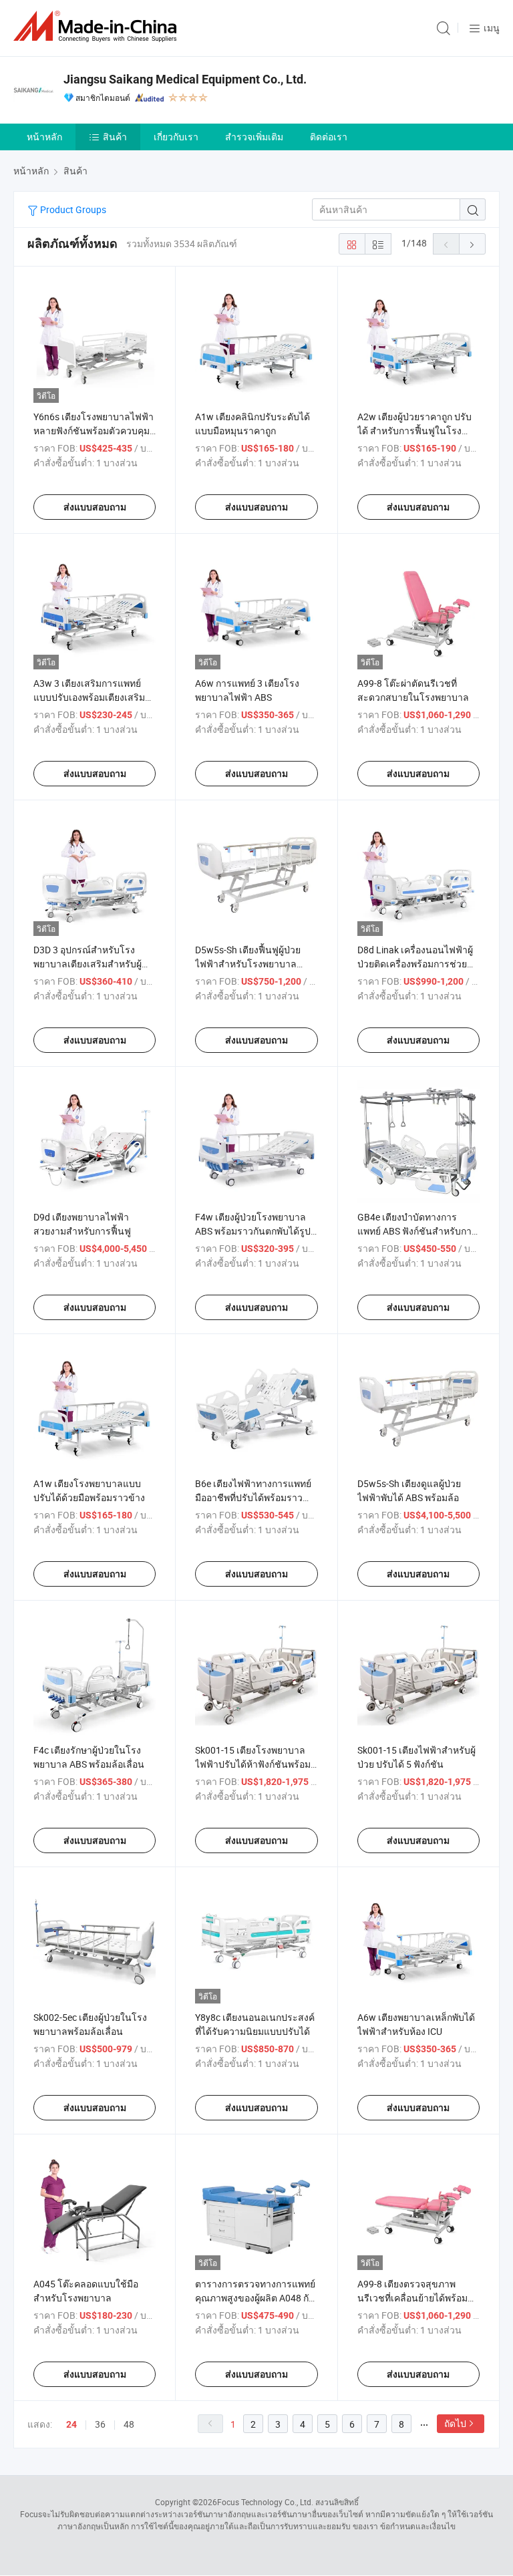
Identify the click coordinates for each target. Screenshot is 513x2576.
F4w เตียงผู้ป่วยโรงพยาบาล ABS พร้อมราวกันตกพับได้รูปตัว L (253, 1231)
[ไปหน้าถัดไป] (472, 244)
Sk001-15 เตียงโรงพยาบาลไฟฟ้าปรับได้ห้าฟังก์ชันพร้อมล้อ (253, 1764)
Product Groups (72, 209)
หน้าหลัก (44, 137)
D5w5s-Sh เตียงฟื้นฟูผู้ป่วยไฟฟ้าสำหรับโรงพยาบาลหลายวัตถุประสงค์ (248, 964)
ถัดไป (455, 2423)
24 (71, 2424)
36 (100, 2424)
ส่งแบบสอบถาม (95, 507)
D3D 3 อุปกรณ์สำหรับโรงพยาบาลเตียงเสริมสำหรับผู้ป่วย (88, 964)
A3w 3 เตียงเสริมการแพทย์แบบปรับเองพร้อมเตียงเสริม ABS (89, 697)
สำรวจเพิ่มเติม (254, 137)
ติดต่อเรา (329, 137)
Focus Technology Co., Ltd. (265, 2502)
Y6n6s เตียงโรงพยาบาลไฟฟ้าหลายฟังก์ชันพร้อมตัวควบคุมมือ (94, 431)
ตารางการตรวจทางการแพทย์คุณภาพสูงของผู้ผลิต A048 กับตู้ (255, 2298)
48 (129, 2424)
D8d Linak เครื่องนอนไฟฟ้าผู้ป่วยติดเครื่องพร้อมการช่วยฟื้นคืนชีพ (415, 964)
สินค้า (115, 137)
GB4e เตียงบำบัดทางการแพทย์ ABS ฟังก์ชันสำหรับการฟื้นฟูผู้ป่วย (417, 1231)
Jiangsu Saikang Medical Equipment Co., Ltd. (185, 79)
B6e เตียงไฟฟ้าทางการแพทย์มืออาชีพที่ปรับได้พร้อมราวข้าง (253, 1497)
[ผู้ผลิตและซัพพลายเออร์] (98, 26)
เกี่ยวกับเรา (176, 137)
